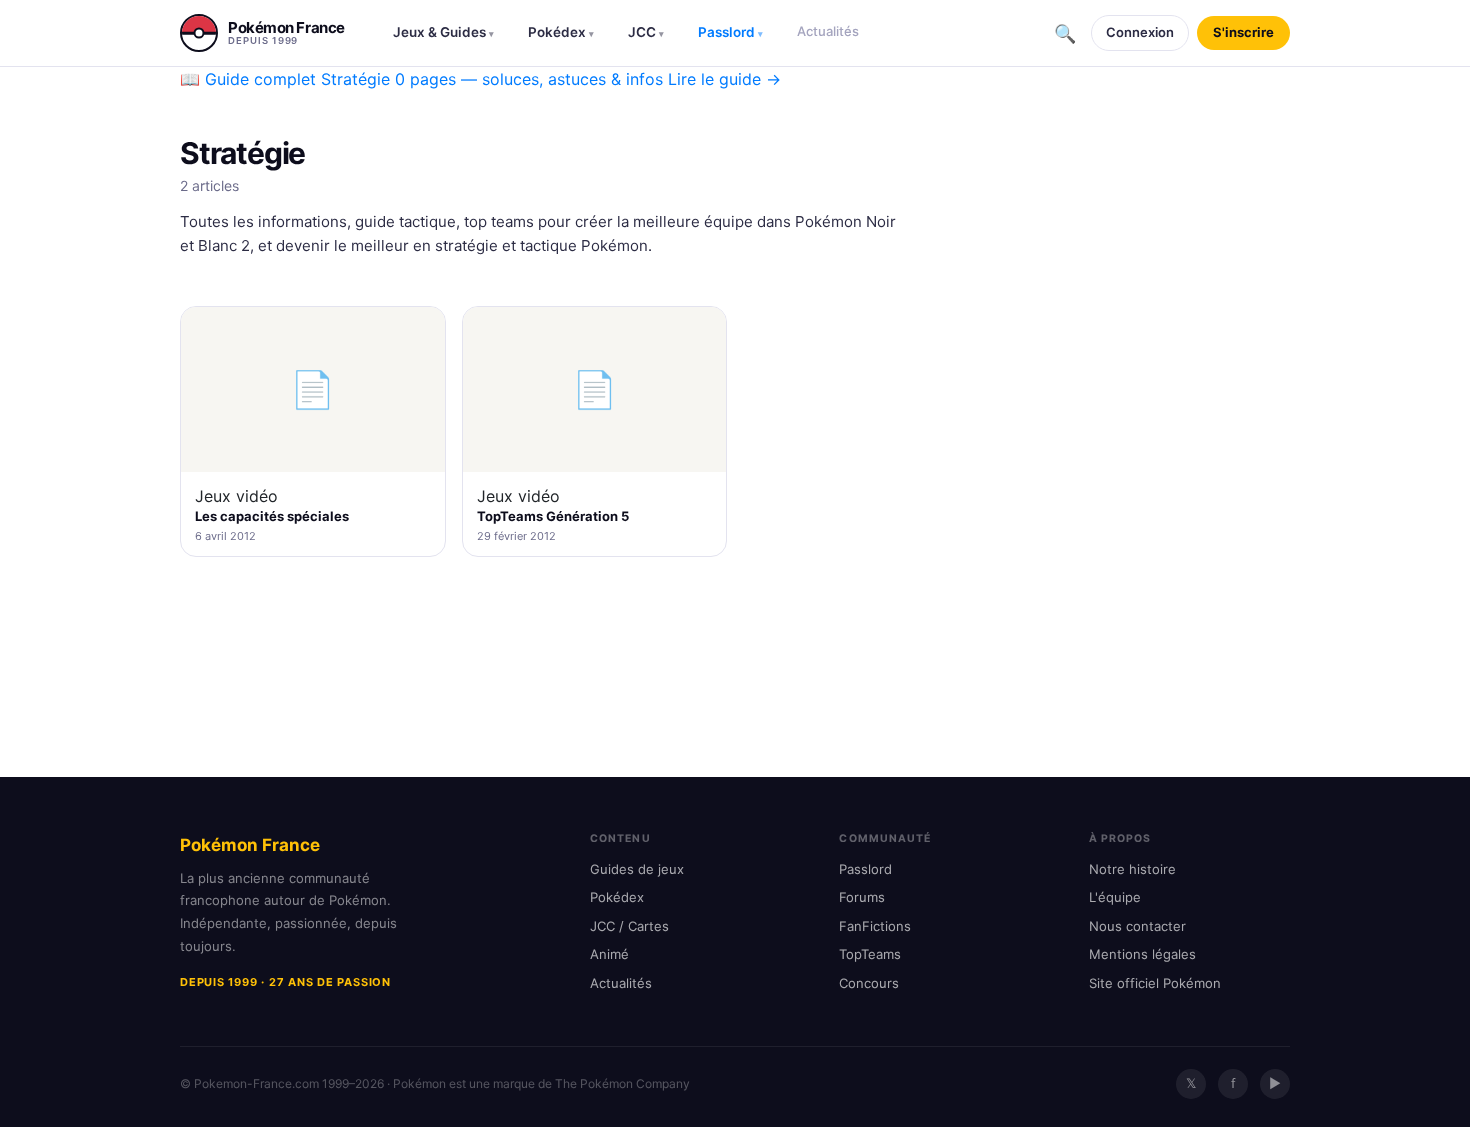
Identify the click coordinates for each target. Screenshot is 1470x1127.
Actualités (828, 31)
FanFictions (875, 926)
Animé (609, 954)
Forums (862, 897)
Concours (869, 983)
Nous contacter (1137, 926)
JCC (646, 32)
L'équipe (1115, 897)
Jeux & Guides (443, 32)
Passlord (730, 32)
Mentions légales (1142, 954)
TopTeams (870, 954)
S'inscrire (1243, 32)
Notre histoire (1132, 869)
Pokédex (561, 32)
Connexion (1140, 32)
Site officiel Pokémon (1155, 983)
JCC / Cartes (629, 926)
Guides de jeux (637, 869)
